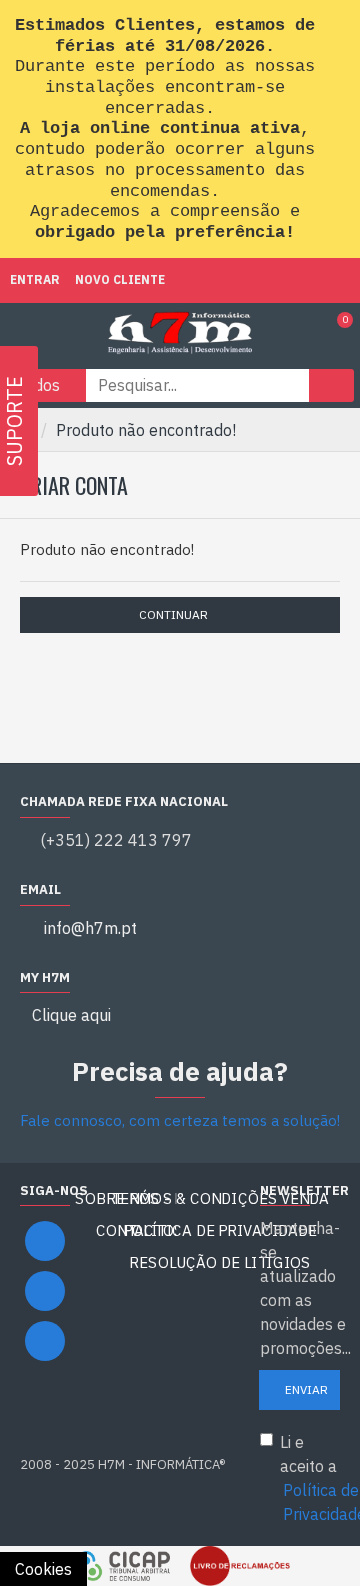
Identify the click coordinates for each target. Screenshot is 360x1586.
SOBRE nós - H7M (140, 1198)
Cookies (43, 1569)
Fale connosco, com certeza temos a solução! (180, 1120)
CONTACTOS (140, 1230)
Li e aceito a (310, 1478)
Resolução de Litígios (220, 1262)
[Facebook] (45, 1241)
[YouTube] (45, 1291)
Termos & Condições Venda (220, 1198)
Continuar (173, 614)
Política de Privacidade (220, 1230)
